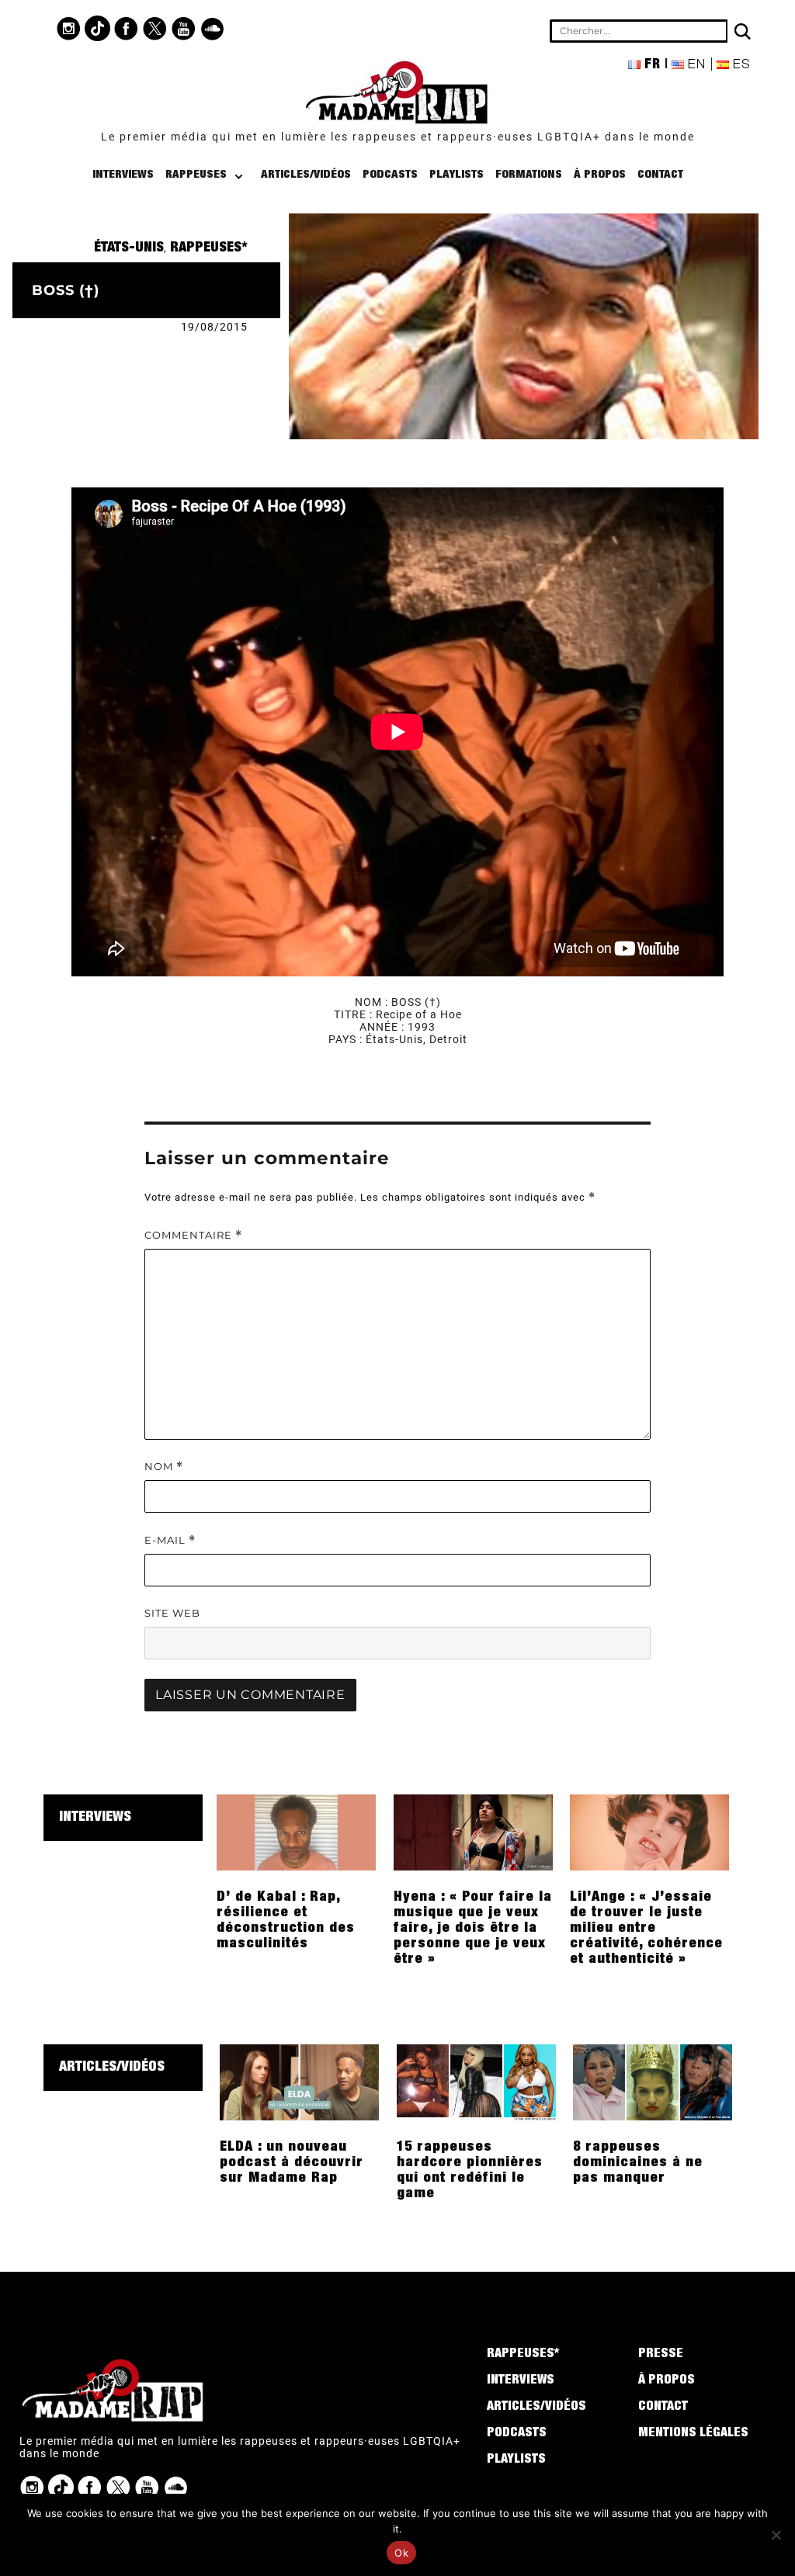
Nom (164, 1467)
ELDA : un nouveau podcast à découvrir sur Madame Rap (292, 2163)
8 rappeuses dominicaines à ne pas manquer (638, 2163)
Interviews (123, 175)
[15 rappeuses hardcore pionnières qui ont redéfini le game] (476, 2082)
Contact (660, 175)
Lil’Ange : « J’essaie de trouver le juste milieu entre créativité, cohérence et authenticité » (646, 1929)
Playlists (457, 175)
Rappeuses (196, 175)
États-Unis (129, 248)
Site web (172, 1613)
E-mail (170, 1540)
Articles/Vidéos (306, 175)
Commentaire (193, 1235)
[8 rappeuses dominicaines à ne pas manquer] (653, 2082)
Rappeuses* (209, 248)
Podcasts (390, 175)
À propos (600, 175)
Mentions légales (693, 2434)
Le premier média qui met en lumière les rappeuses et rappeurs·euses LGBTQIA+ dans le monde (398, 137)
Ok (401, 2553)
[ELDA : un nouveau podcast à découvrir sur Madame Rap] (299, 2082)
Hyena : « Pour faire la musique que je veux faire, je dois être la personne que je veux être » (473, 1929)
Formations (529, 175)
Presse (661, 2355)
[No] (776, 2535)
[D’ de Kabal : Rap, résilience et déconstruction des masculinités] (296, 1832)
